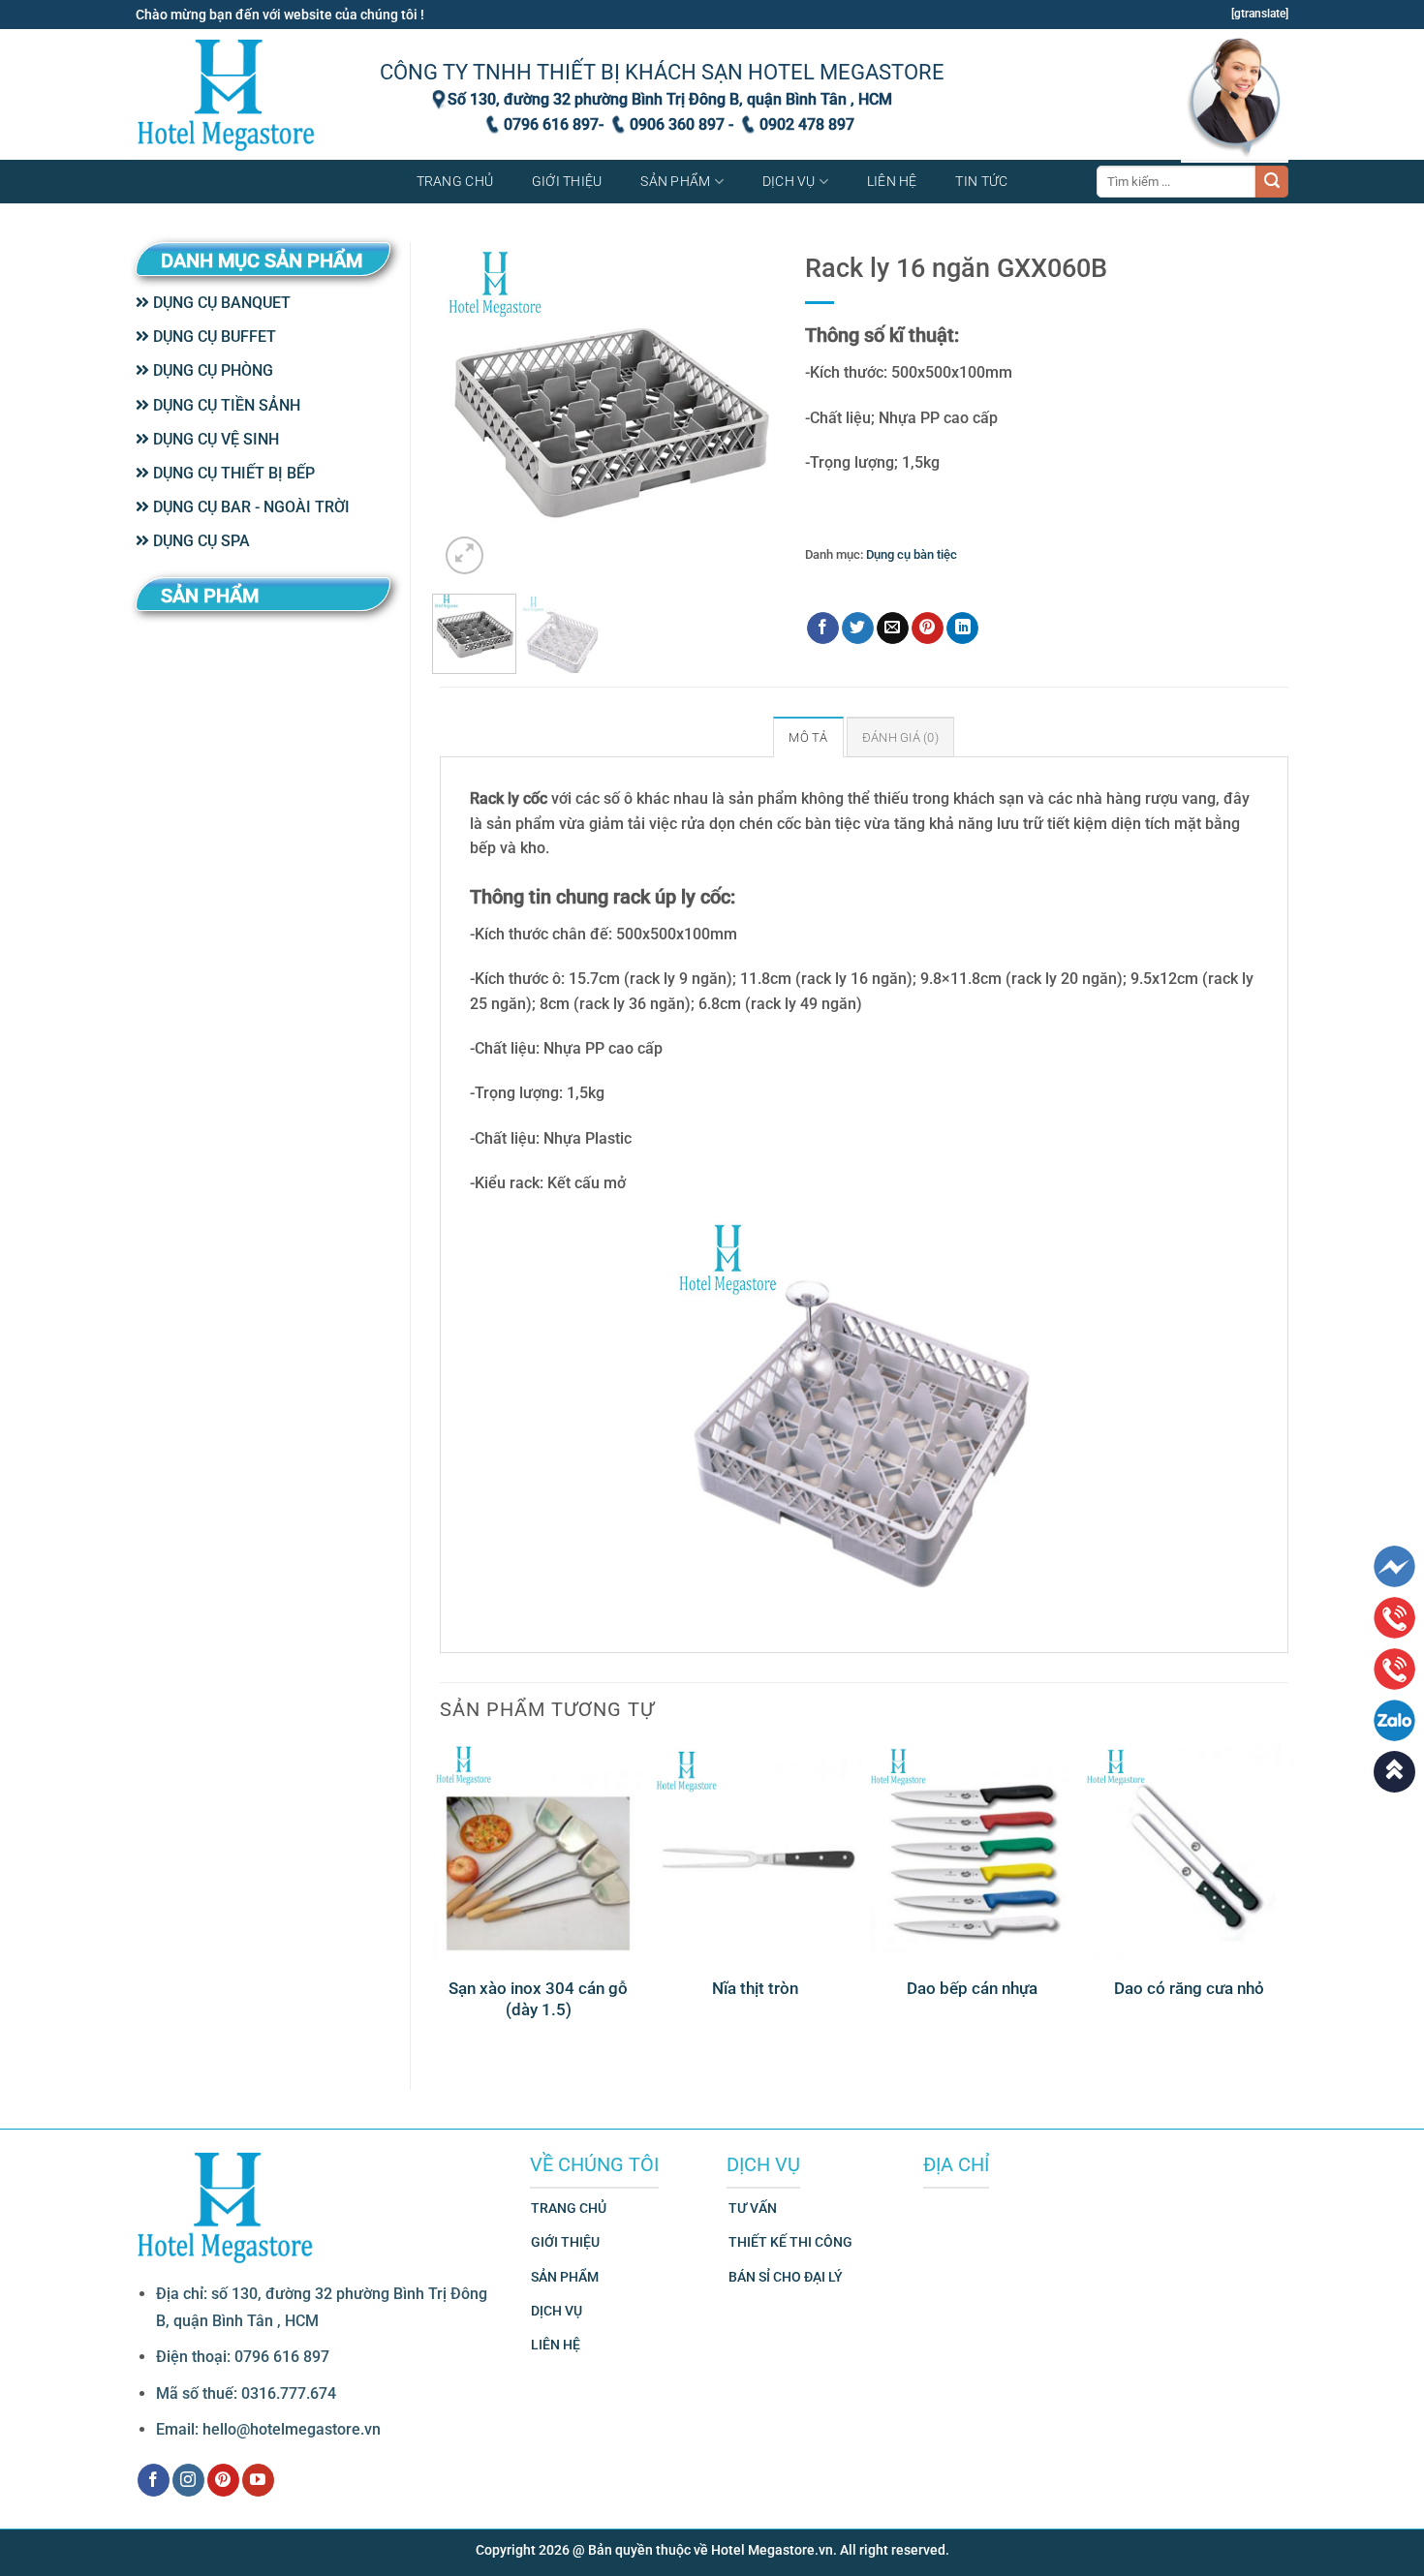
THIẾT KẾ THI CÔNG (790, 2242)
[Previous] (471, 411)
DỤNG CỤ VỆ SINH (214, 439)
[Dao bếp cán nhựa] (973, 1852)
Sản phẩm (675, 182)
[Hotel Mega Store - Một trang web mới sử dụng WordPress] (228, 94)
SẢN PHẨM (565, 2277)
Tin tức (981, 182)
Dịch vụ (789, 182)
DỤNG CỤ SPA (200, 541)
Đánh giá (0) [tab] (900, 737)
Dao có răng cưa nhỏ (1189, 1988)
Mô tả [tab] (808, 737)
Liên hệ (892, 182)
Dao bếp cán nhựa (972, 1988)
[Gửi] (1272, 182)
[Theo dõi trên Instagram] (188, 2480)
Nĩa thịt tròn (755, 1988)
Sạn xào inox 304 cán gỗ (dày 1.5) (538, 1999)
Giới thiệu (567, 182)
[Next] (745, 411)
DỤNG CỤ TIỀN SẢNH (225, 405)
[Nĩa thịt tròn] (756, 1852)
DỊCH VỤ (557, 2311)
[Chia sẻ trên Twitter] (858, 629)
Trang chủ (455, 182)
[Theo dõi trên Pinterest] (223, 2480)
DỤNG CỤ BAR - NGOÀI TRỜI (249, 507)
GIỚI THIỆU (565, 2242)
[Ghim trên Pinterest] (928, 629)
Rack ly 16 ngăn (920, 583)
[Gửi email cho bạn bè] (893, 629)
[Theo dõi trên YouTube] (258, 2480)
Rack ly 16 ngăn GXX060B (1039, 583)
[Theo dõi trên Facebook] (154, 2480)
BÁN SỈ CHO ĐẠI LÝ (786, 2277)
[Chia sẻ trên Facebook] (823, 629)
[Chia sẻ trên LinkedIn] (962, 629)
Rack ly (851, 583)
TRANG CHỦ (569, 2208)
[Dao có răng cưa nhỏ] (1190, 1852)
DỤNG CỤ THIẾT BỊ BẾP (232, 473)
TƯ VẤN (753, 2208)
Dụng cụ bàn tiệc (912, 554)
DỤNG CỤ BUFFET (213, 337)
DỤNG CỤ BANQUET (220, 303)
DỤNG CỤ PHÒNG (211, 370)
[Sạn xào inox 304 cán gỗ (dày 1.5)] (539, 1852)
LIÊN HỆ (556, 2345)
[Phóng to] (464, 555)
